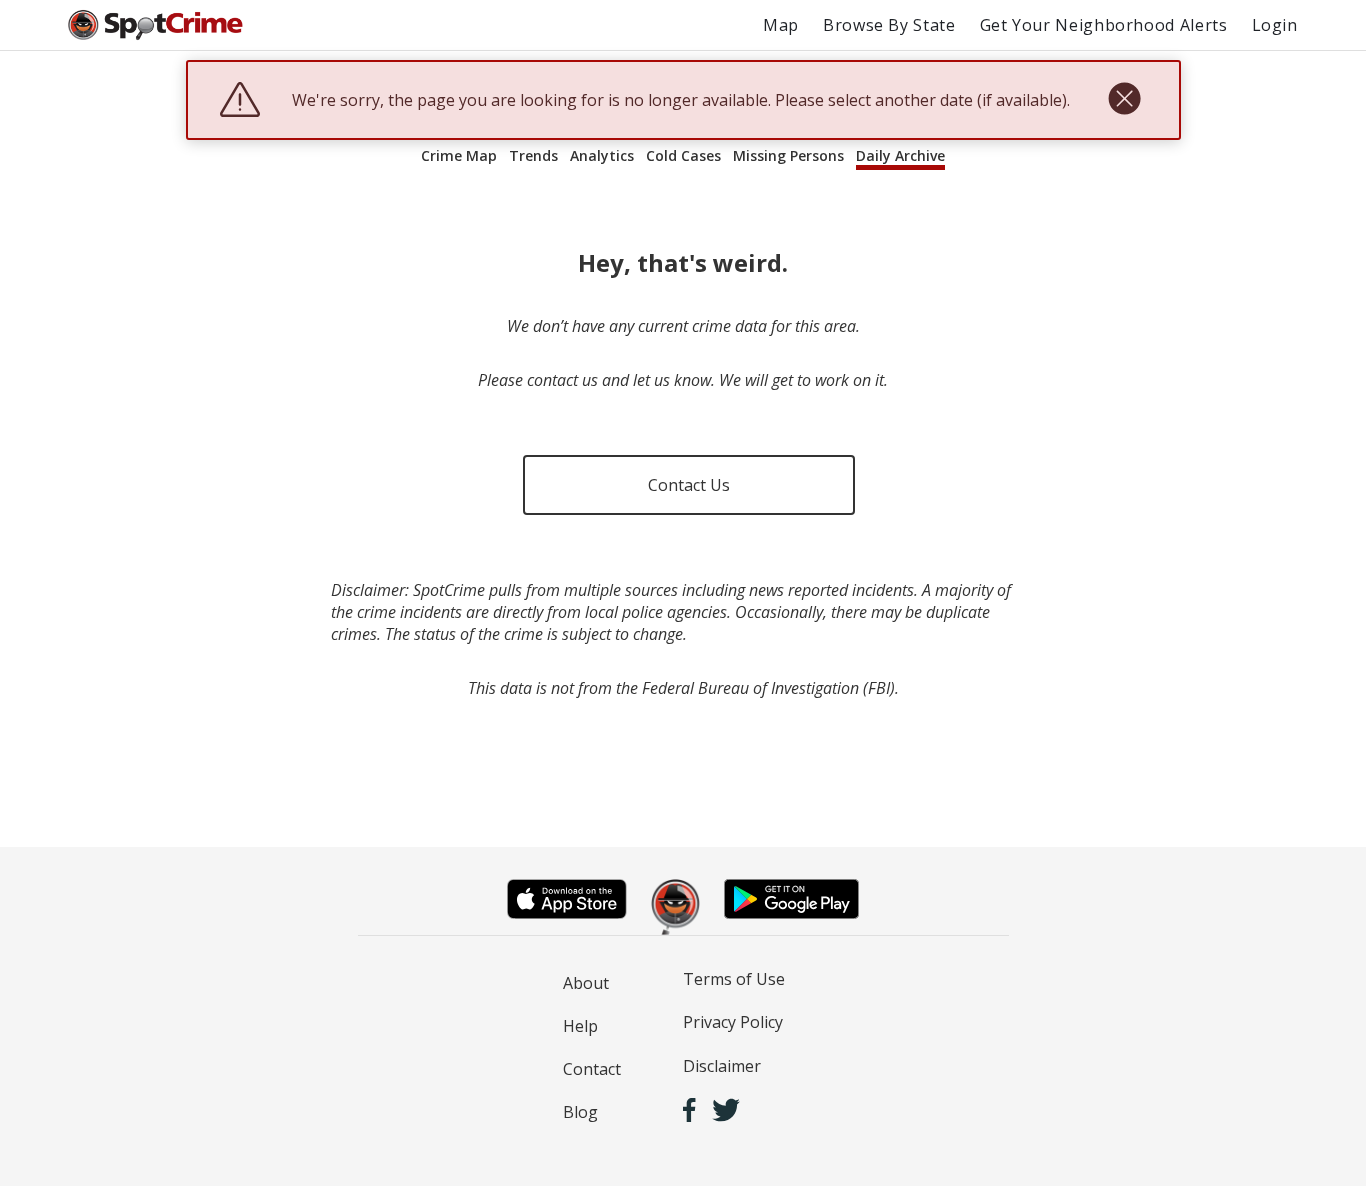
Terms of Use (734, 979)
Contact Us (689, 485)
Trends (533, 155)
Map (781, 25)
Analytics (602, 155)
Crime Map (459, 155)
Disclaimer (722, 1066)
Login (1275, 25)
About (586, 983)
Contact (592, 1069)
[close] (1124, 100)
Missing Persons (788, 155)
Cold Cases (683, 155)
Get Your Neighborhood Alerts (1104, 25)
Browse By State (889, 25)
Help (580, 1026)
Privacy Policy (733, 1022)
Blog (580, 1112)
